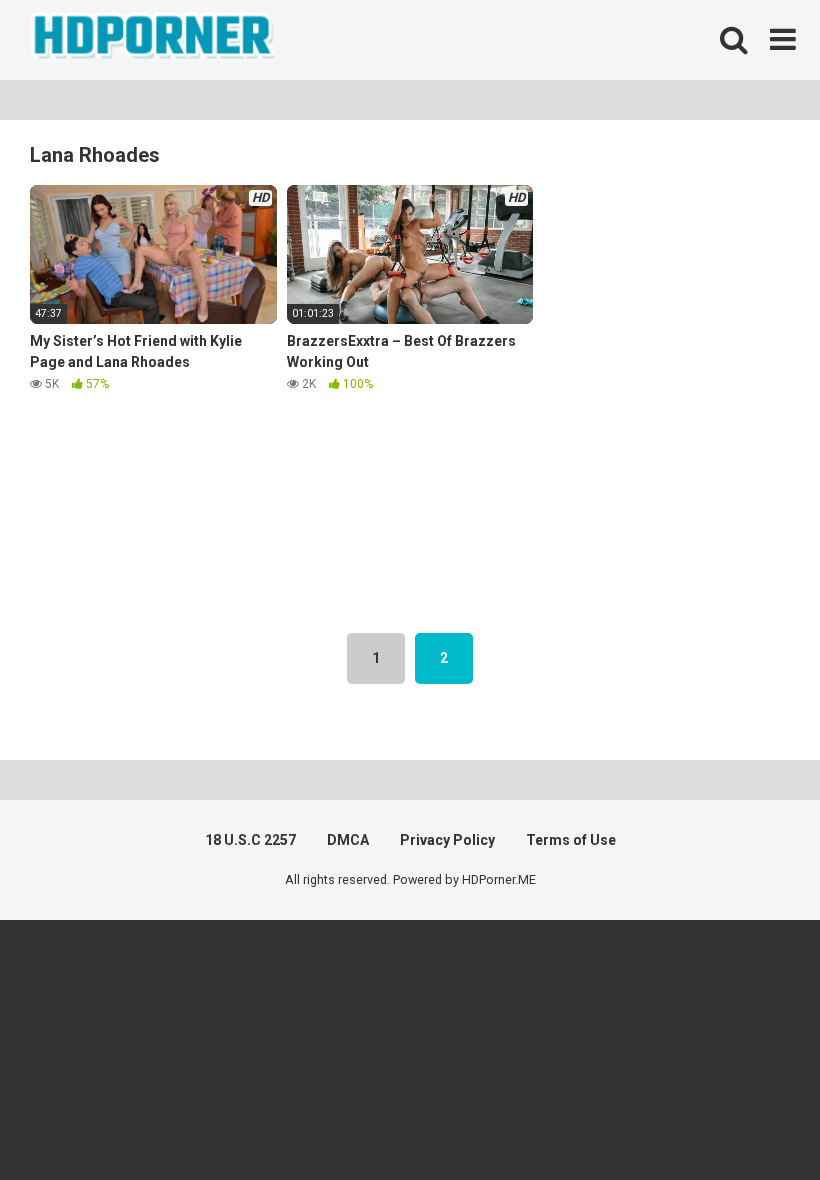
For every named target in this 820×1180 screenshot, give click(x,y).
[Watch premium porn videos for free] (155, 40)
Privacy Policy (447, 840)
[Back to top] (753, 1119)
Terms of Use (571, 840)
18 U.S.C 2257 (250, 840)
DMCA (348, 840)
